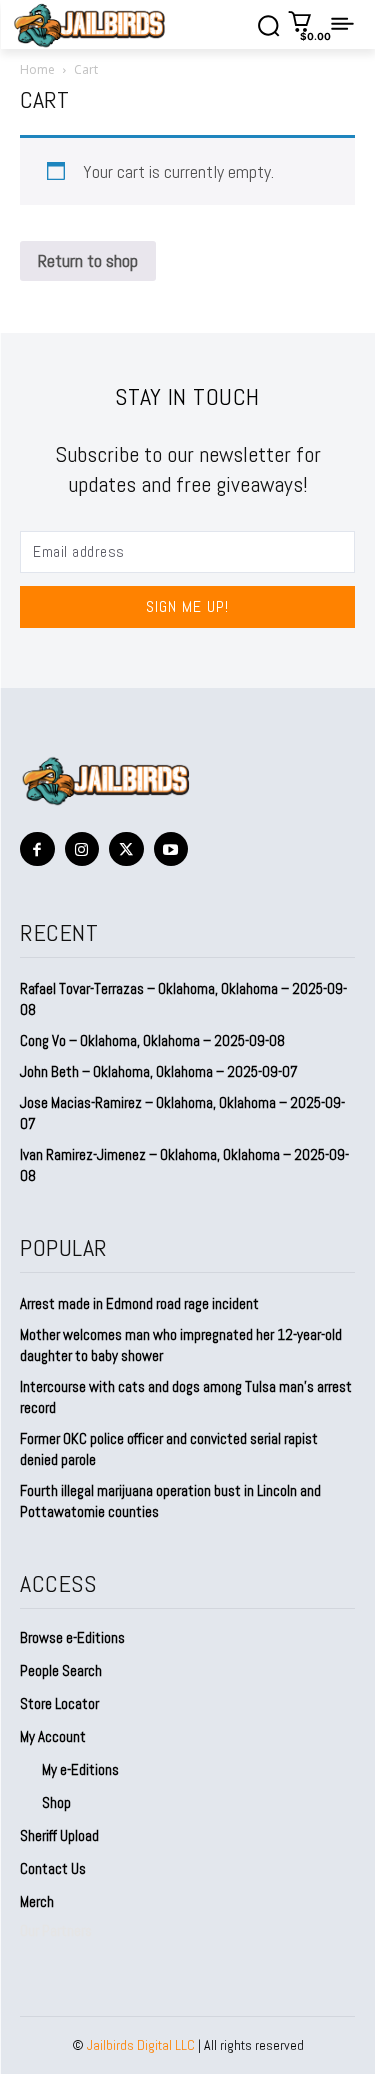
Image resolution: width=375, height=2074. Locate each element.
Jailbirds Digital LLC (141, 2045)
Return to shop (88, 260)
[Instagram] (82, 849)
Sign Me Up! (187, 606)
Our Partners (56, 1930)
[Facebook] (37, 849)
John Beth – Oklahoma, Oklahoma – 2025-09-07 (159, 1071)
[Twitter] (126, 849)
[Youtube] (171, 849)
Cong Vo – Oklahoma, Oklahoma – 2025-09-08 (152, 1040)
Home (37, 69)
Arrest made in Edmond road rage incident (139, 1303)
